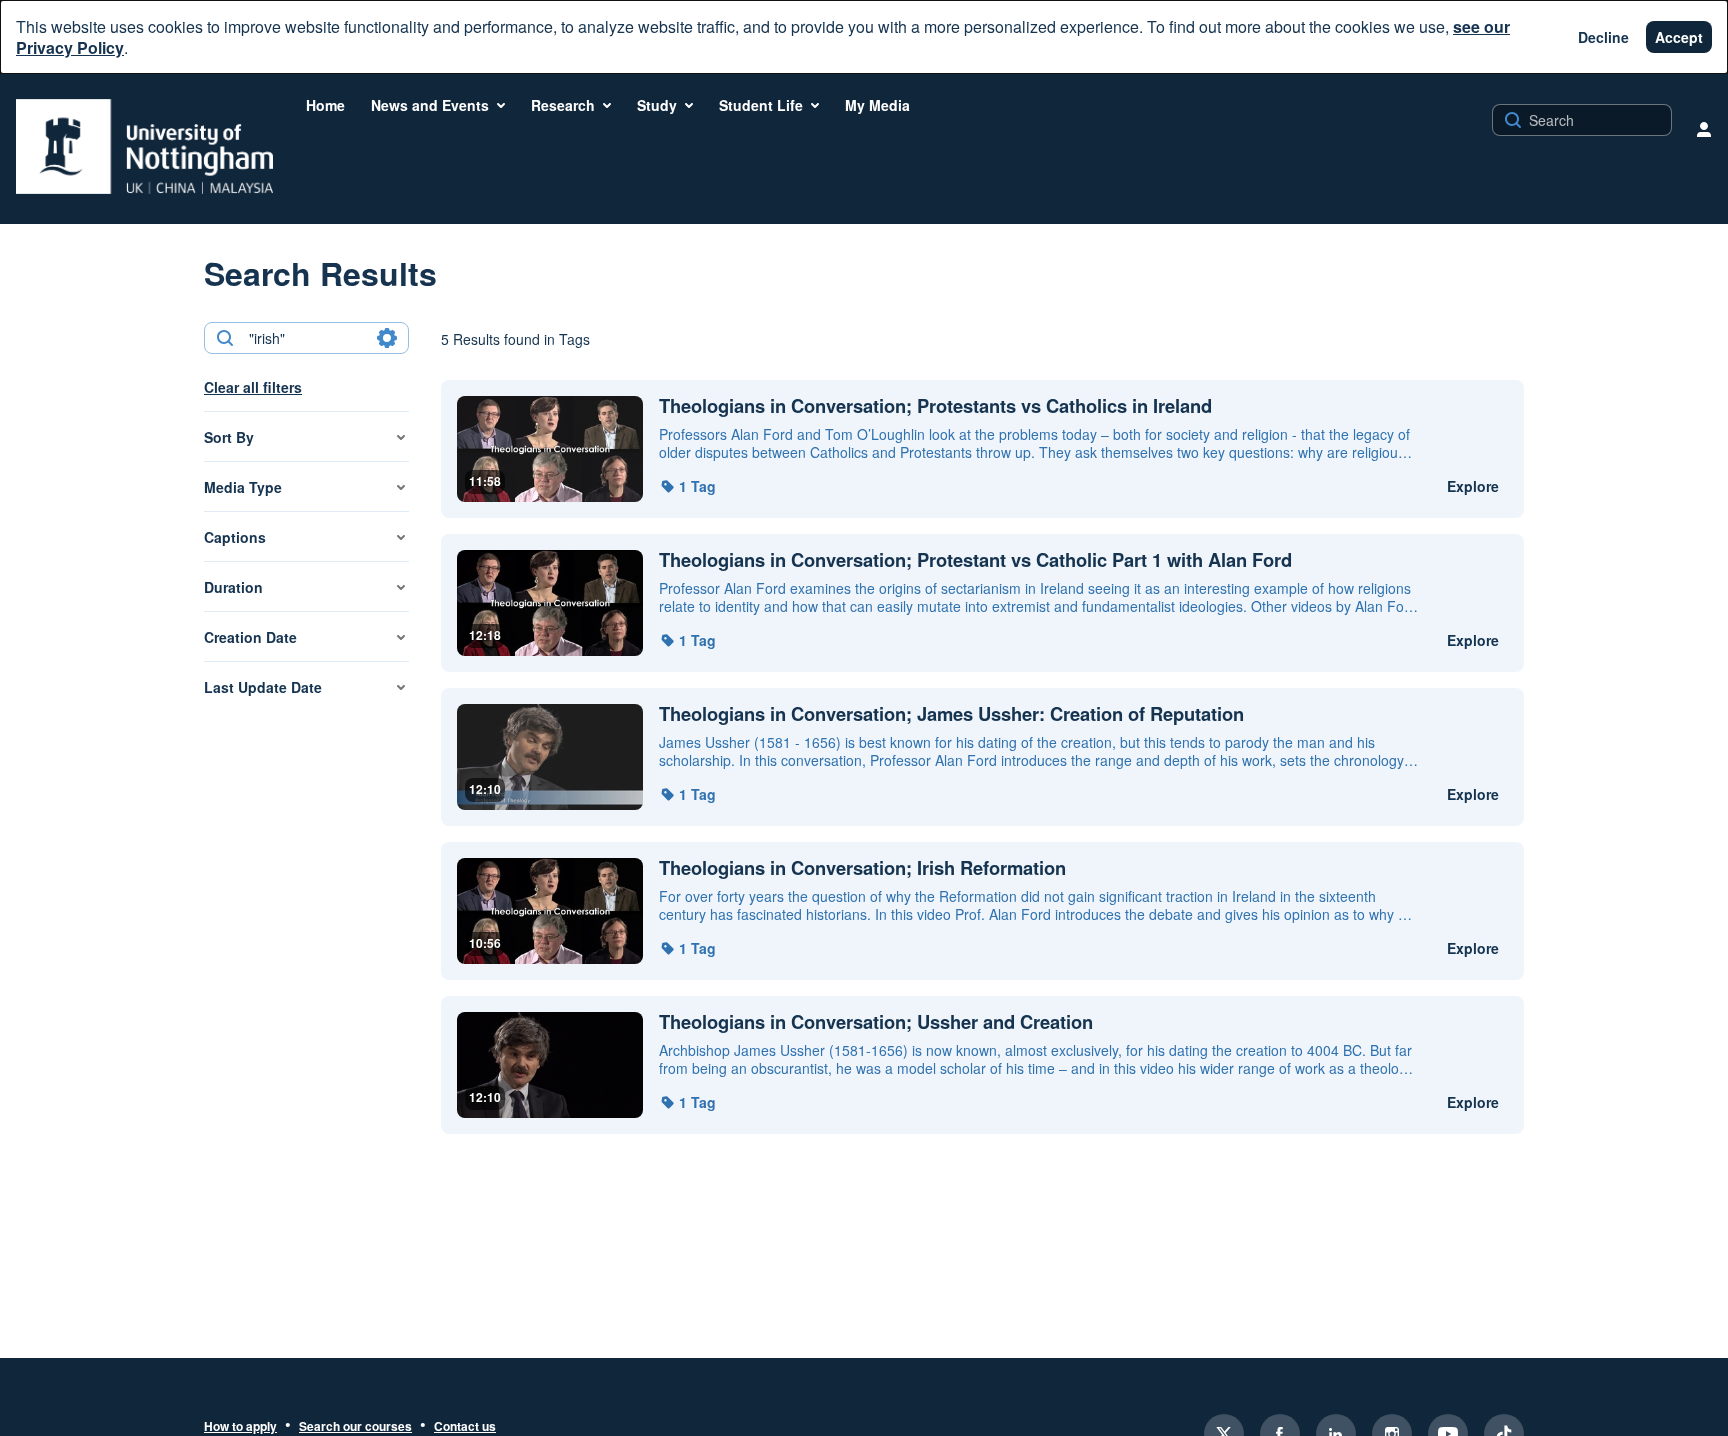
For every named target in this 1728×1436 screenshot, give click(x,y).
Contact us (465, 1427)
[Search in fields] (387, 338)
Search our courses (355, 1427)
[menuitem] (325, 105)
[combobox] (305, 338)
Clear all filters (253, 387)
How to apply (240, 1427)
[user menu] (1704, 129)
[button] (687, 486)
